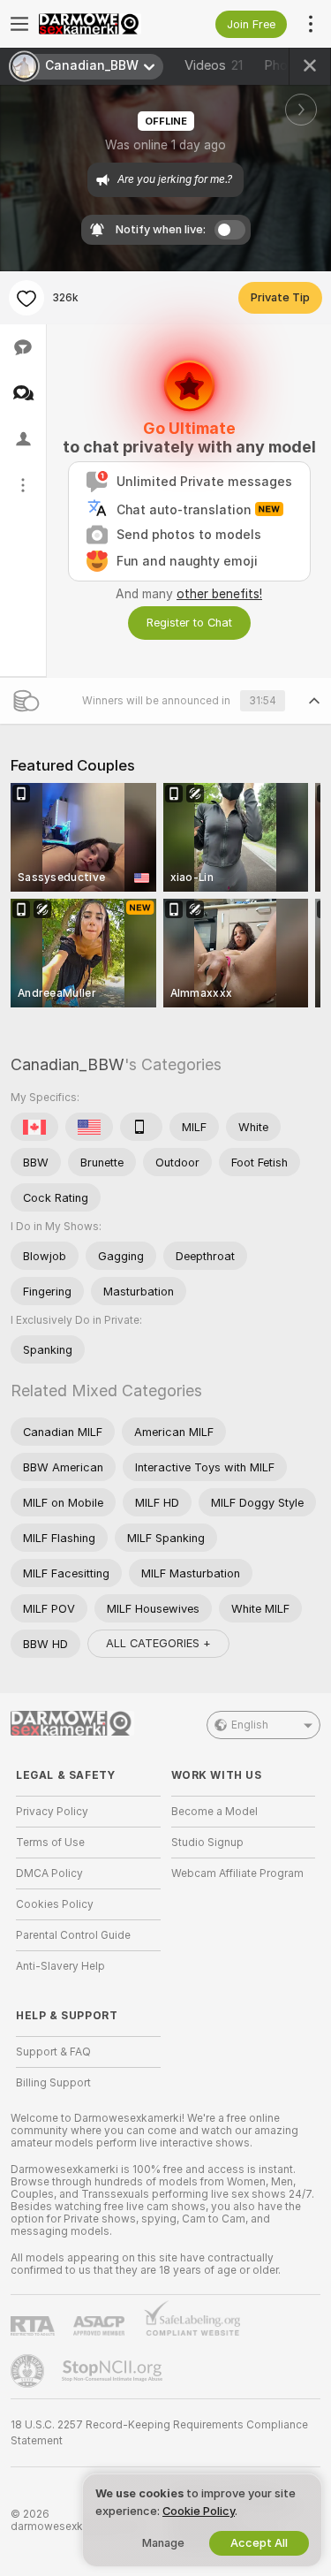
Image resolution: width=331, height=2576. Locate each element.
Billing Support (53, 2083)
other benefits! (219, 594)
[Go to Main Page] (102, 24)
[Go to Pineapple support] (29, 2371)
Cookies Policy (55, 1904)
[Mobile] (141, 1127)
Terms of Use (50, 1843)
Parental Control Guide (73, 1935)
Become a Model (214, 1812)
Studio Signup (207, 1843)
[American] (89, 1127)
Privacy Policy (52, 1812)
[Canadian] (34, 1127)
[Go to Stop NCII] (114, 2371)
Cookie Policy (199, 2511)
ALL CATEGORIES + (158, 1643)
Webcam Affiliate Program (237, 1873)
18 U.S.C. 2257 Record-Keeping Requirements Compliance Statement (159, 2433)
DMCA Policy (49, 1873)
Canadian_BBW (68, 1064)
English (250, 1725)
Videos (214, 65)
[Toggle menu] (19, 24)
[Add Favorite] (26, 298)
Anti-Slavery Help (60, 1966)
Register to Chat (189, 623)
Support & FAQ (53, 2052)
